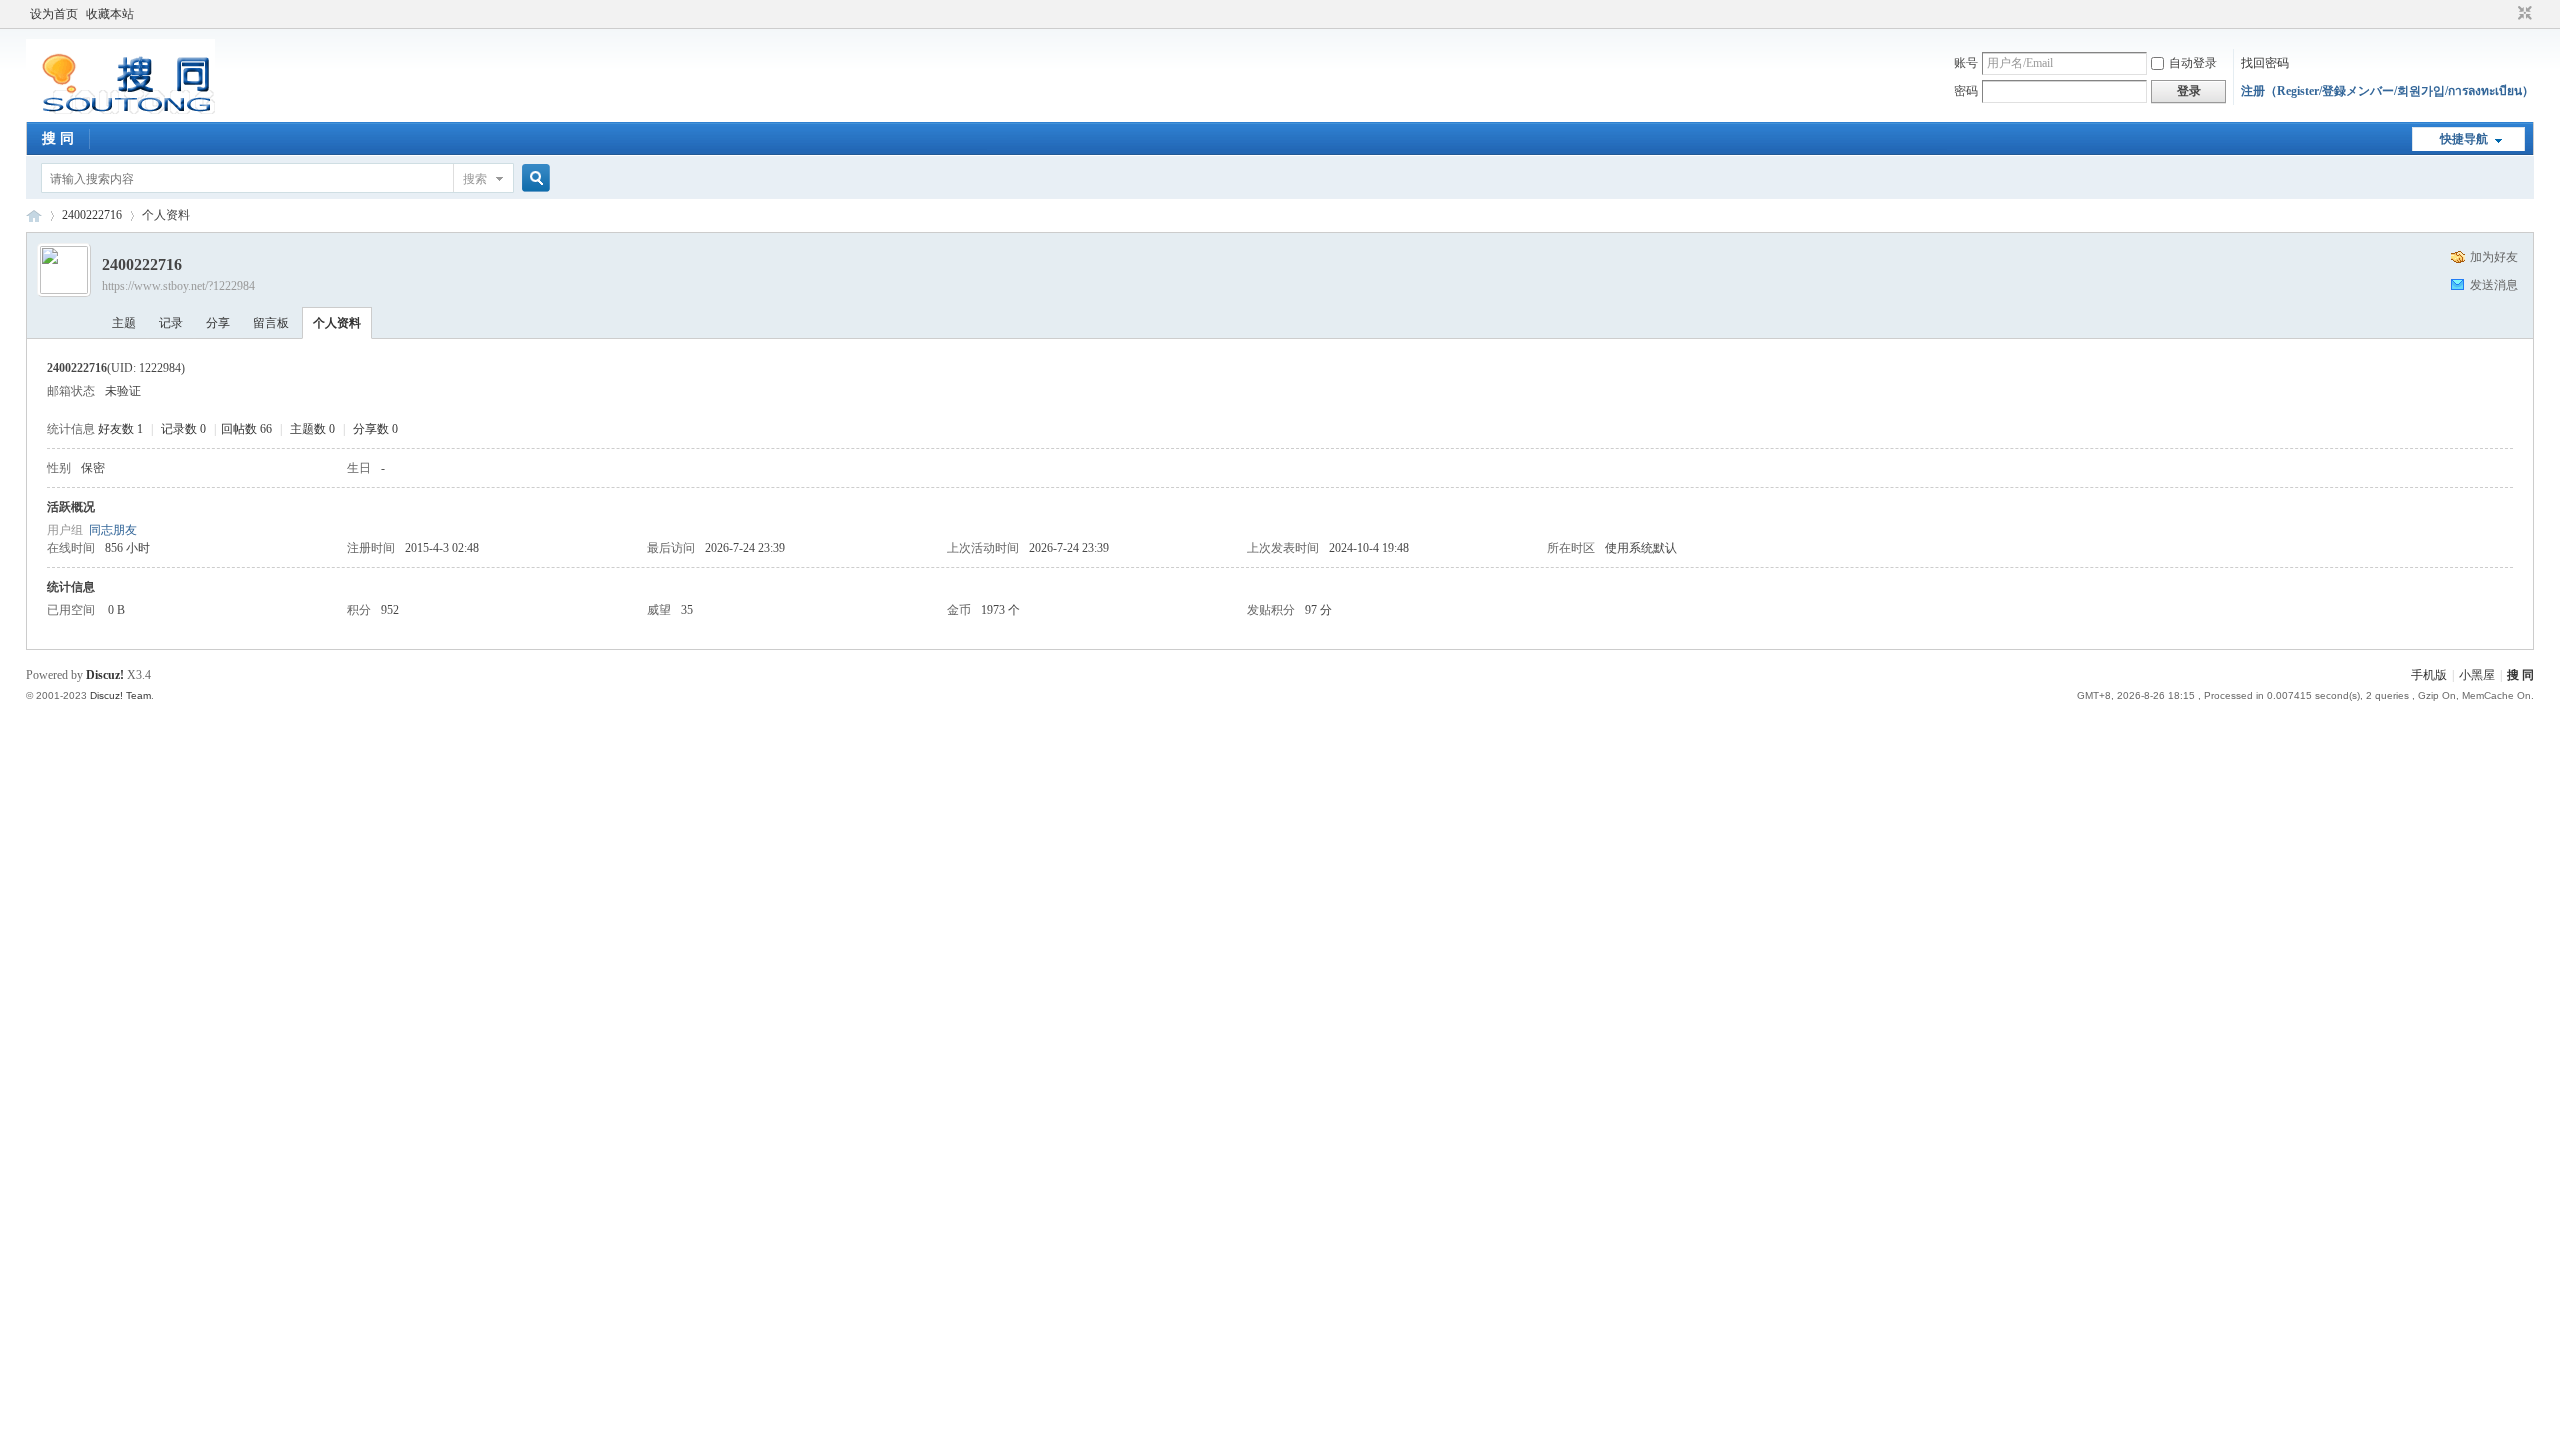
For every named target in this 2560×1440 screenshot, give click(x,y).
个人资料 (337, 323)
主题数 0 (312, 429)
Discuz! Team (120, 695)
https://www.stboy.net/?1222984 (178, 286)
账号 (1966, 63)
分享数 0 (375, 429)
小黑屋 (2477, 675)
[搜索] (533, 178)
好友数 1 (120, 429)
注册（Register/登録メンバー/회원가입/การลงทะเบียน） (2387, 91)
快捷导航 (2464, 139)
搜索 (475, 179)
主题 (124, 323)
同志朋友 (113, 530)
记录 (171, 323)
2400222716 (92, 215)
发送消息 (2494, 285)
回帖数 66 (246, 429)
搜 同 (58, 138)
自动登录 (2193, 63)
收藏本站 (110, 14)
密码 (1966, 91)
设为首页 (54, 14)
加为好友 (2494, 257)
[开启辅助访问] (2506, 14)
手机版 (2429, 675)
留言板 (271, 323)
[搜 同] (120, 110)
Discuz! (105, 675)
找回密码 (2265, 63)
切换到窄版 (2522, 14)
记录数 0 (183, 429)
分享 (218, 323)
